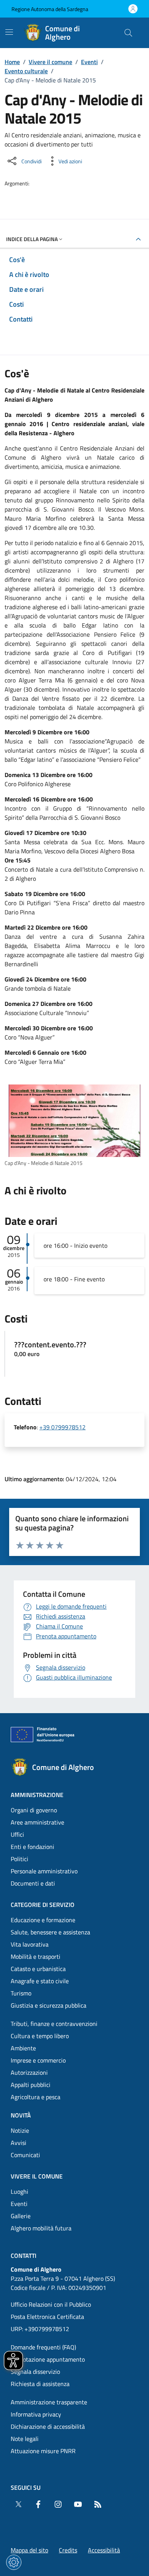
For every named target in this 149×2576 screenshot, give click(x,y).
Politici (19, 1859)
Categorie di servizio (43, 1905)
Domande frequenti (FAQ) (43, 2347)
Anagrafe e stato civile (40, 1981)
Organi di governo (34, 1810)
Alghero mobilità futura (41, 2228)
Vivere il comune (50, 62)
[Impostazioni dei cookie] (14, 2562)
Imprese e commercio (38, 2060)
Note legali (25, 2439)
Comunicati (25, 2155)
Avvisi (19, 2143)
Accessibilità (104, 2550)
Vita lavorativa (30, 1944)
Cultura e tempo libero (40, 2036)
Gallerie (21, 2216)
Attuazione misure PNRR (43, 2451)
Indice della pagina (32, 239)
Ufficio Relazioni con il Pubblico (51, 2304)
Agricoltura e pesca (36, 2097)
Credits (68, 2550)
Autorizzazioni (29, 2072)
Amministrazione (37, 1795)
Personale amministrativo (44, 1871)
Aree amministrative (37, 1822)
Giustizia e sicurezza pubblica (49, 2005)
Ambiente (23, 2048)
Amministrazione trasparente (49, 2402)
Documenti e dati (33, 1883)
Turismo (21, 1993)
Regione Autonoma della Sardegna (50, 9)
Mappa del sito (29, 2550)
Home (12, 62)
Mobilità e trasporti (36, 1957)
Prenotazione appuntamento (48, 2359)
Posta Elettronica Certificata (47, 2317)
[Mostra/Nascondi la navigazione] (9, 32)
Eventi (89, 62)
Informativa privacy (36, 2414)
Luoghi (19, 2191)
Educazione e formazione (43, 1920)
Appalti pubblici (31, 2085)
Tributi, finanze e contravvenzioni (54, 2024)
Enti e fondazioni (32, 1847)
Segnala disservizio (35, 2372)
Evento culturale (26, 71)
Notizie (20, 2130)
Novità (21, 2115)
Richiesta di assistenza (40, 2384)
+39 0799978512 (62, 1427)
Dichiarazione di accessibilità (48, 2426)
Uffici (17, 1834)
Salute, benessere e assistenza (50, 1932)
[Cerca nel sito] (128, 33)
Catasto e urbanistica (38, 1969)
